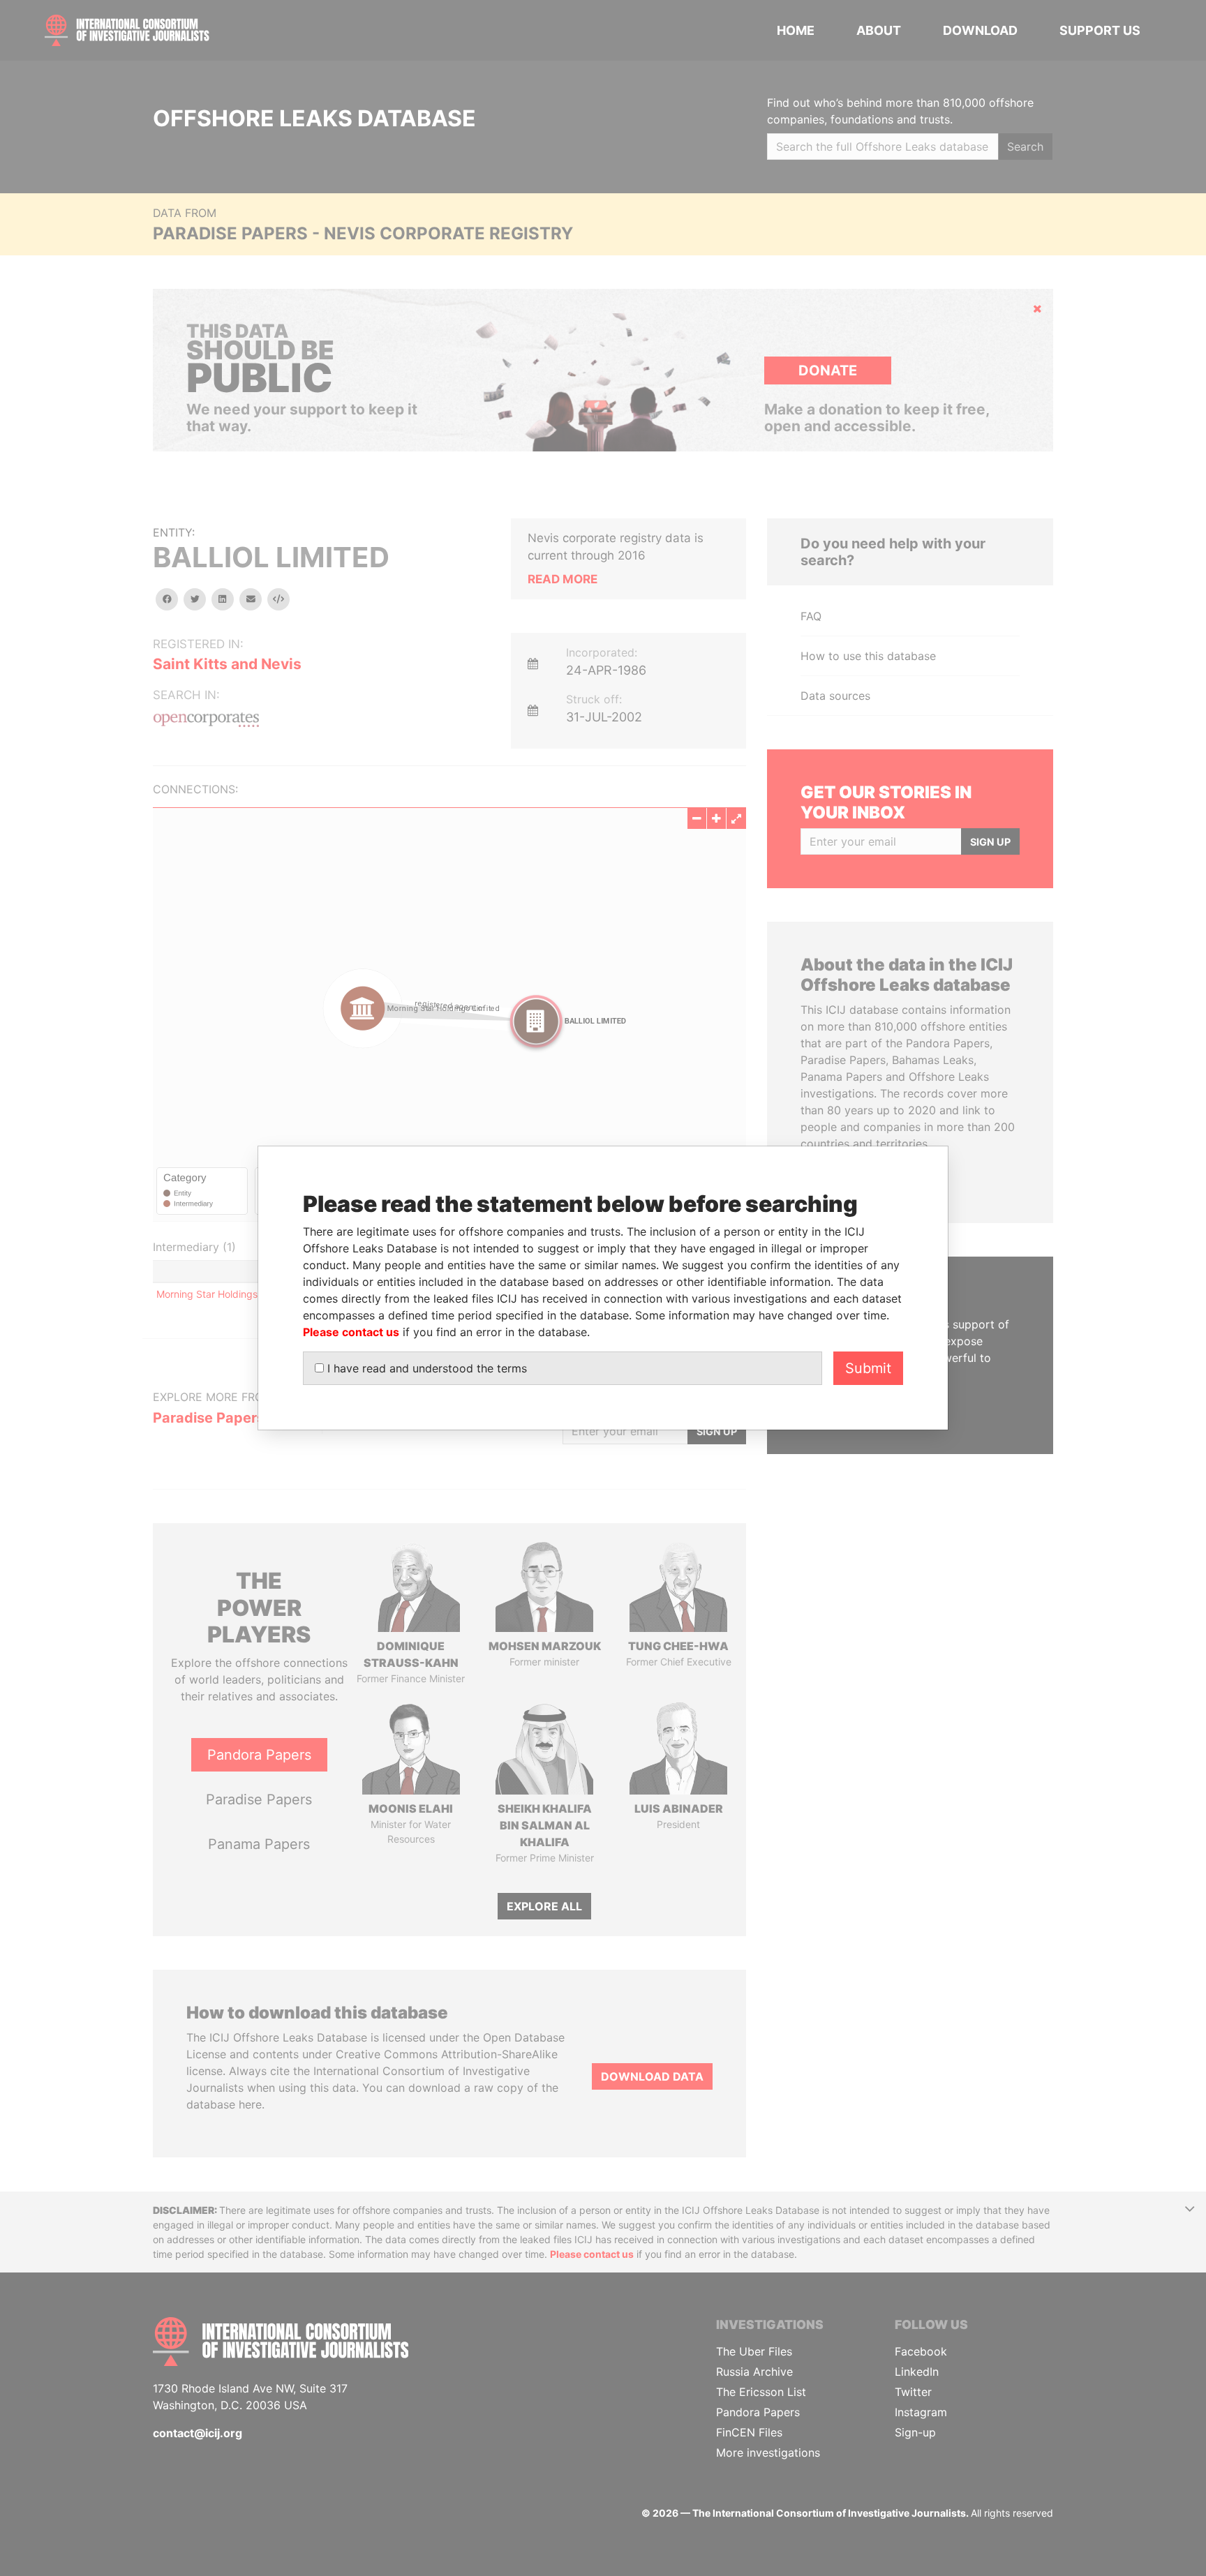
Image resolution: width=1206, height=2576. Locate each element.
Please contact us (351, 1332)
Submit (868, 1368)
